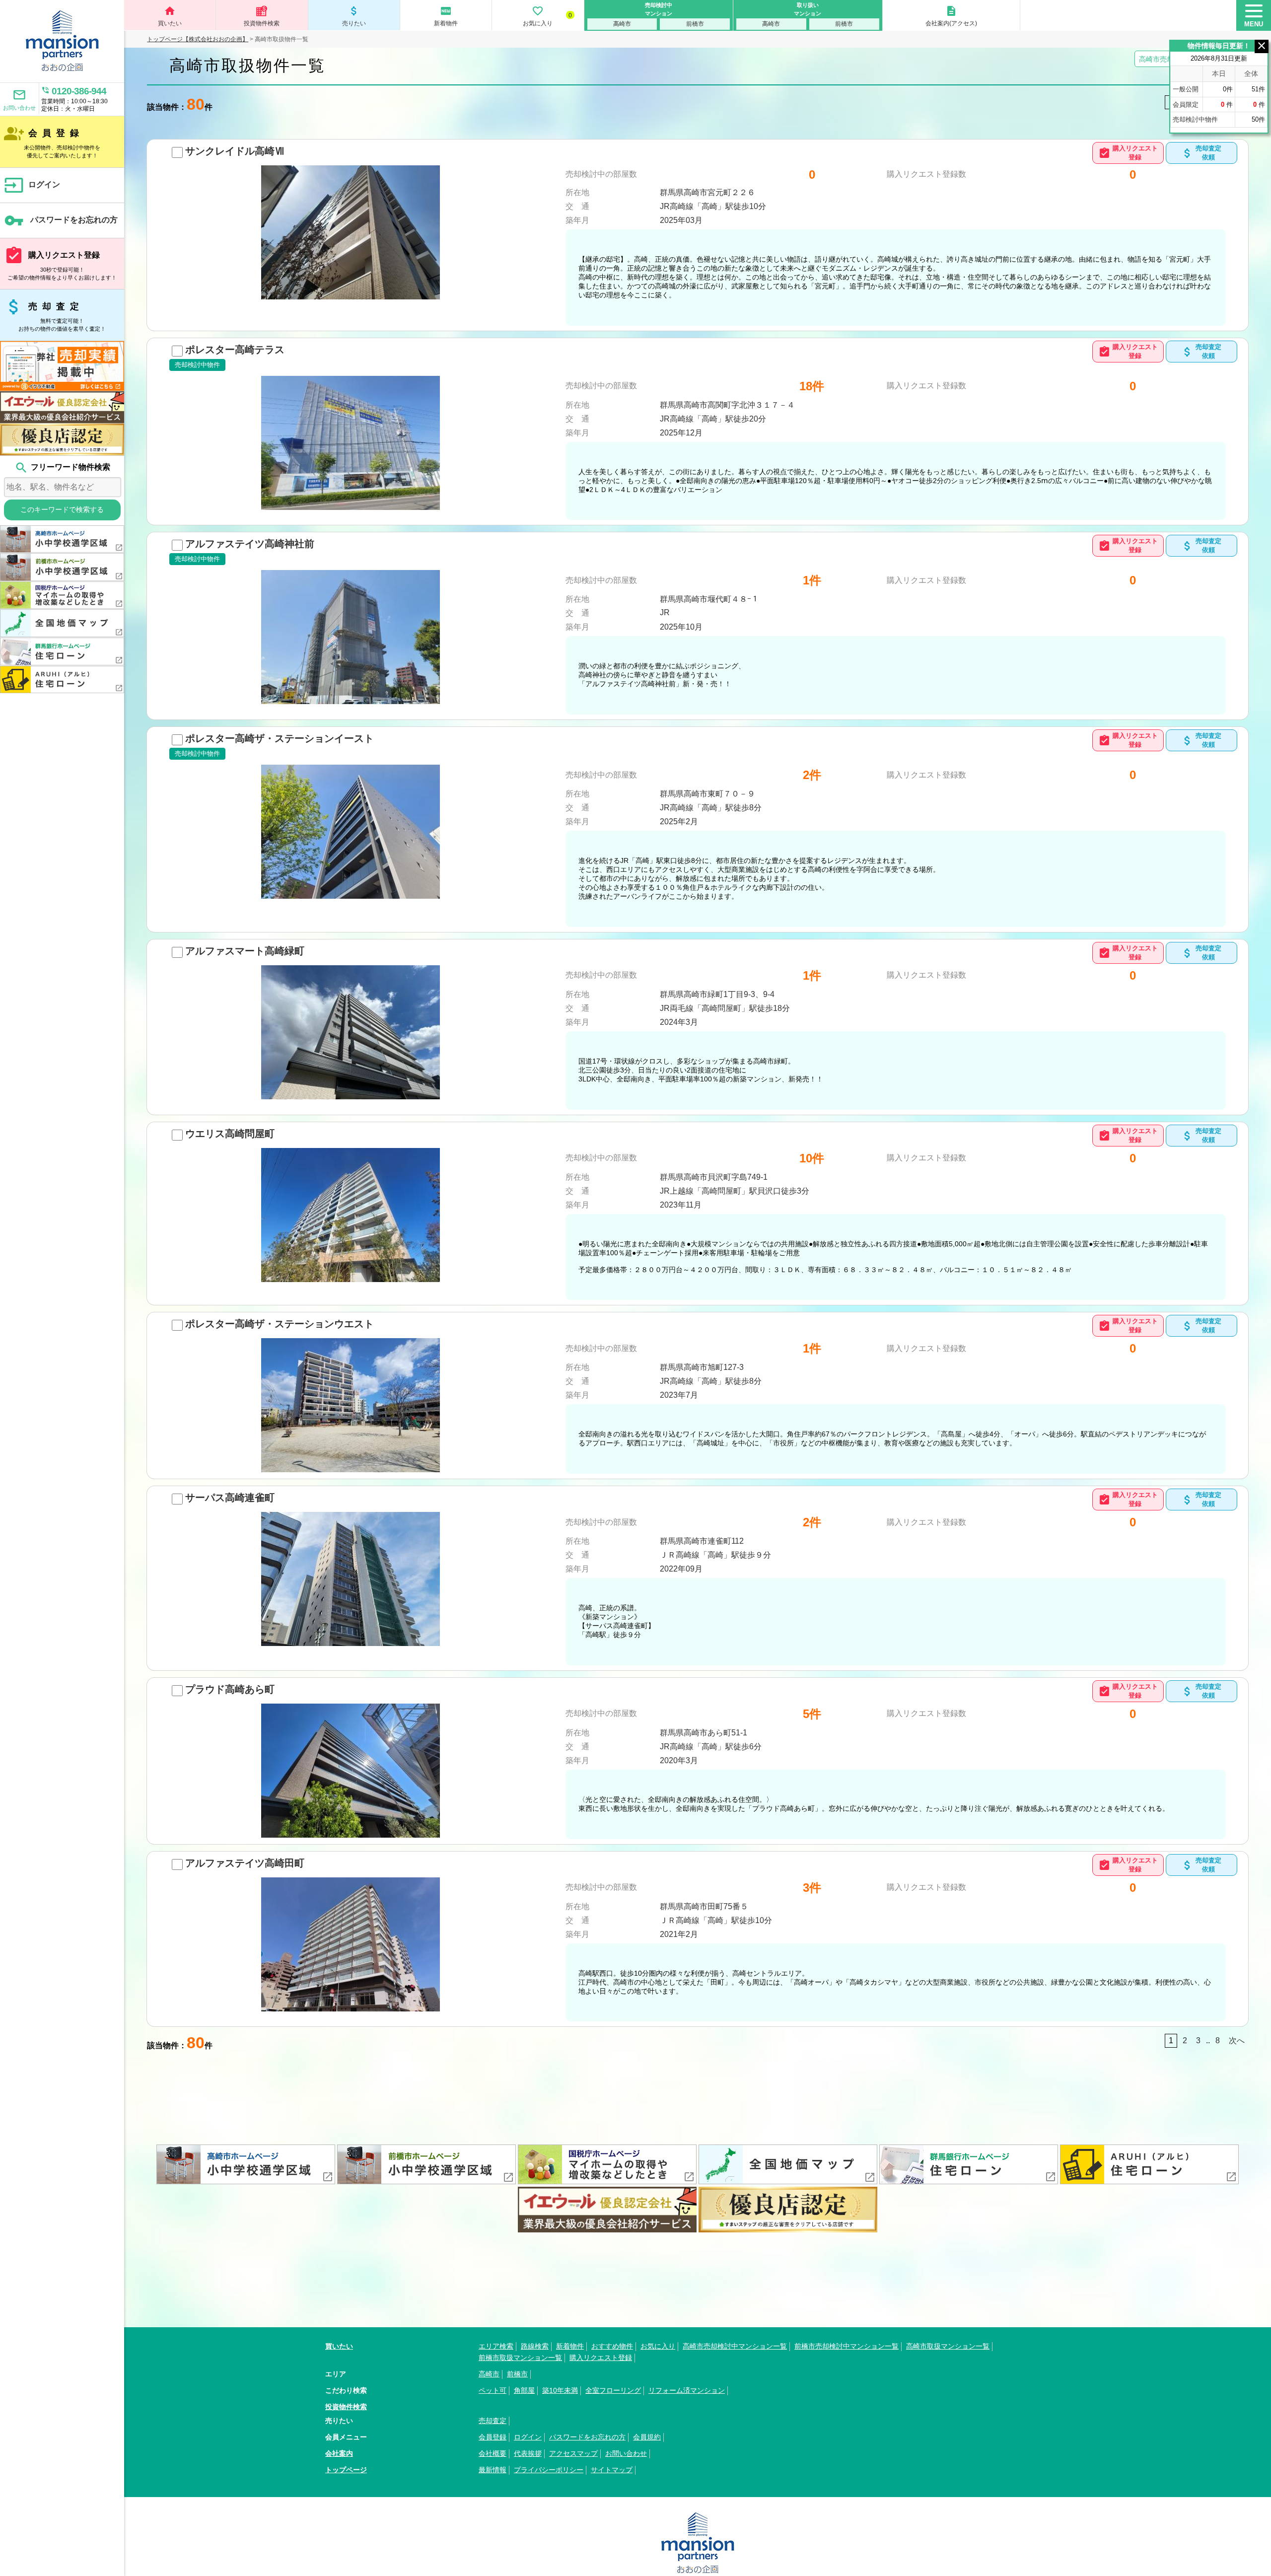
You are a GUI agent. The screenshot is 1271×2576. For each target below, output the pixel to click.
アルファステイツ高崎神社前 (250, 544)
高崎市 (622, 24)
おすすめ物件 (612, 2346)
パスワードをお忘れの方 (61, 220)
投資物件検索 (262, 23)
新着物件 (446, 16)
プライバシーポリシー (549, 2470)
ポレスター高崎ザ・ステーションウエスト (280, 1324)
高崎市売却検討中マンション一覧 (735, 2346)
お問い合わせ (19, 99)
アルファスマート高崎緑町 (245, 951)
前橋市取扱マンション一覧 (520, 2358)
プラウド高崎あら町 (230, 1689)
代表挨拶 (528, 2453)
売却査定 (55, 314)
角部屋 (524, 2390)
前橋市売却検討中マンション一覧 (847, 2346)
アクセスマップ (573, 2453)
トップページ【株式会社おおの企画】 (198, 39)
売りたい (354, 16)
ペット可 (493, 2390)
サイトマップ (612, 2470)
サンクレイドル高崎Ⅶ (235, 151)
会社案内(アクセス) (951, 16)
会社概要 (493, 2453)
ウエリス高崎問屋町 (230, 1134)
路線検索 (535, 2346)
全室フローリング (613, 2390)
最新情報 (493, 2470)
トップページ (346, 2470)
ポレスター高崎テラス (235, 350)
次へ (1237, 2040)
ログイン (32, 185)
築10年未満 (560, 2390)
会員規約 (647, 2437)
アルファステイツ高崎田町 (245, 1863)
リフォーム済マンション (687, 2390)
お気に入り (547, 16)
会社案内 (339, 2453)
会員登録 (52, 141)
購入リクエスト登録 (61, 263)
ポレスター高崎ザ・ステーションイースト (280, 738)
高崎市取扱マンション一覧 (948, 2346)
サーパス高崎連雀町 (230, 1498)
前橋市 (695, 24)
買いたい (170, 16)
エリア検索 (496, 2346)
